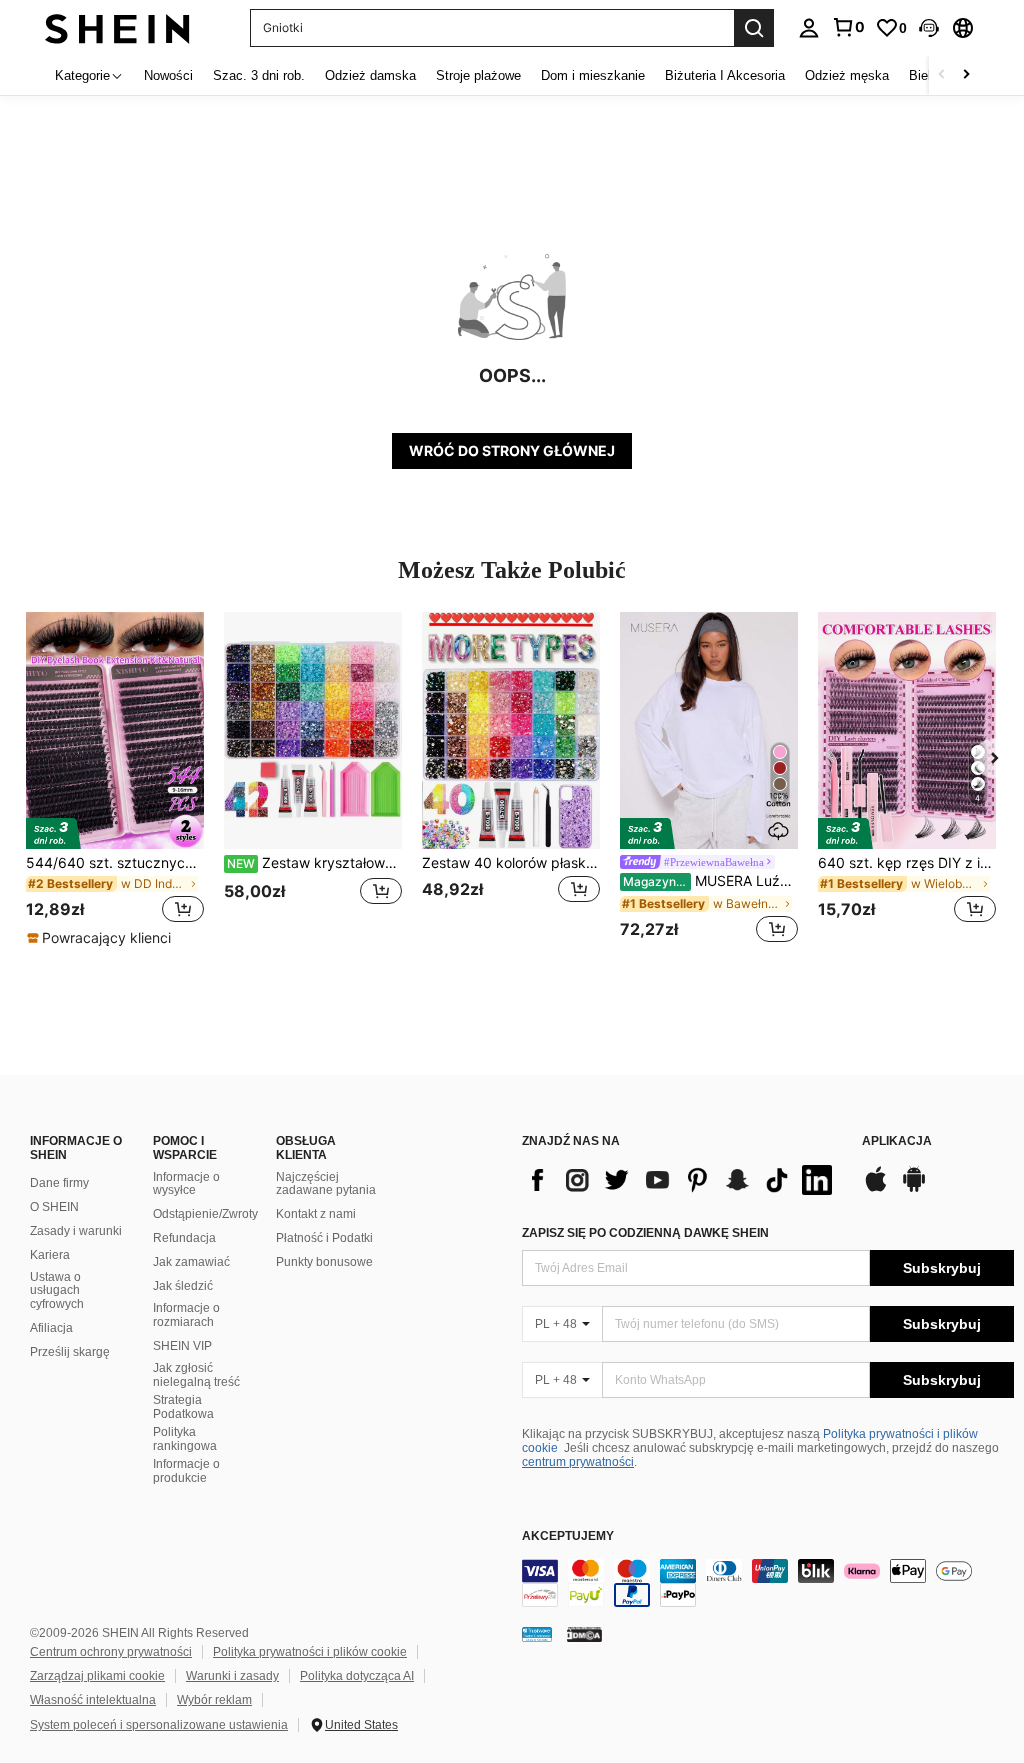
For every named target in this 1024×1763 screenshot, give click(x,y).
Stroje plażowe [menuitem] (478, 75)
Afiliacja (51, 1328)
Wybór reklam (214, 1700)
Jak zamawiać (191, 1262)
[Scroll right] (966, 75)
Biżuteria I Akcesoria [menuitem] (725, 75)
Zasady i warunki (76, 1231)
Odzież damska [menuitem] (370, 75)
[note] (101, 938)
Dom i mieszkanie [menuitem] (593, 75)
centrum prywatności (578, 1462)
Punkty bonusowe (324, 1262)
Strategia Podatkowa (183, 1407)
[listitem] (115, 780)
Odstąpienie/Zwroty (205, 1214)
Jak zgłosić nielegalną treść (196, 1375)
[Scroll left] (942, 75)
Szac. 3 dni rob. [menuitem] (259, 75)
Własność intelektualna (93, 1700)
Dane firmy (59, 1183)
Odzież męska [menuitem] (847, 75)
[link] (848, 27)
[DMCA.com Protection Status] (584, 1633)
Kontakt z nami (316, 1214)
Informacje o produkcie (186, 1471)
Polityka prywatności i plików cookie (310, 1652)
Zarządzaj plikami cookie (97, 1676)
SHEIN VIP (182, 1346)
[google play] (914, 1189)
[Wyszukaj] (754, 28)
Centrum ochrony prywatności (111, 1652)
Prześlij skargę (70, 1352)
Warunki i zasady (232, 1676)
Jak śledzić (183, 1286)
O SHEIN (54, 1207)
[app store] (876, 1189)
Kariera (50, 1255)
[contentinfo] (768, 1583)
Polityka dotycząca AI (357, 1676)
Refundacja (184, 1238)
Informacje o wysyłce (186, 1184)
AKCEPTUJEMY (568, 1536)
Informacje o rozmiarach (186, 1315)
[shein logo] (117, 27)
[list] (682, 1180)
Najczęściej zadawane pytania (326, 1184)
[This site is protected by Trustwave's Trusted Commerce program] (537, 1633)
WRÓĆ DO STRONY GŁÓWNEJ (512, 450)
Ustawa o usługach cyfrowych (57, 1291)
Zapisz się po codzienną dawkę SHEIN (645, 1233)
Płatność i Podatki (324, 1238)
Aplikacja (897, 1141)
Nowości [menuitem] (168, 75)
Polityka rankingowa (185, 1439)
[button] (929, 28)
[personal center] (809, 28)
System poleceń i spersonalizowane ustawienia (159, 1725)
